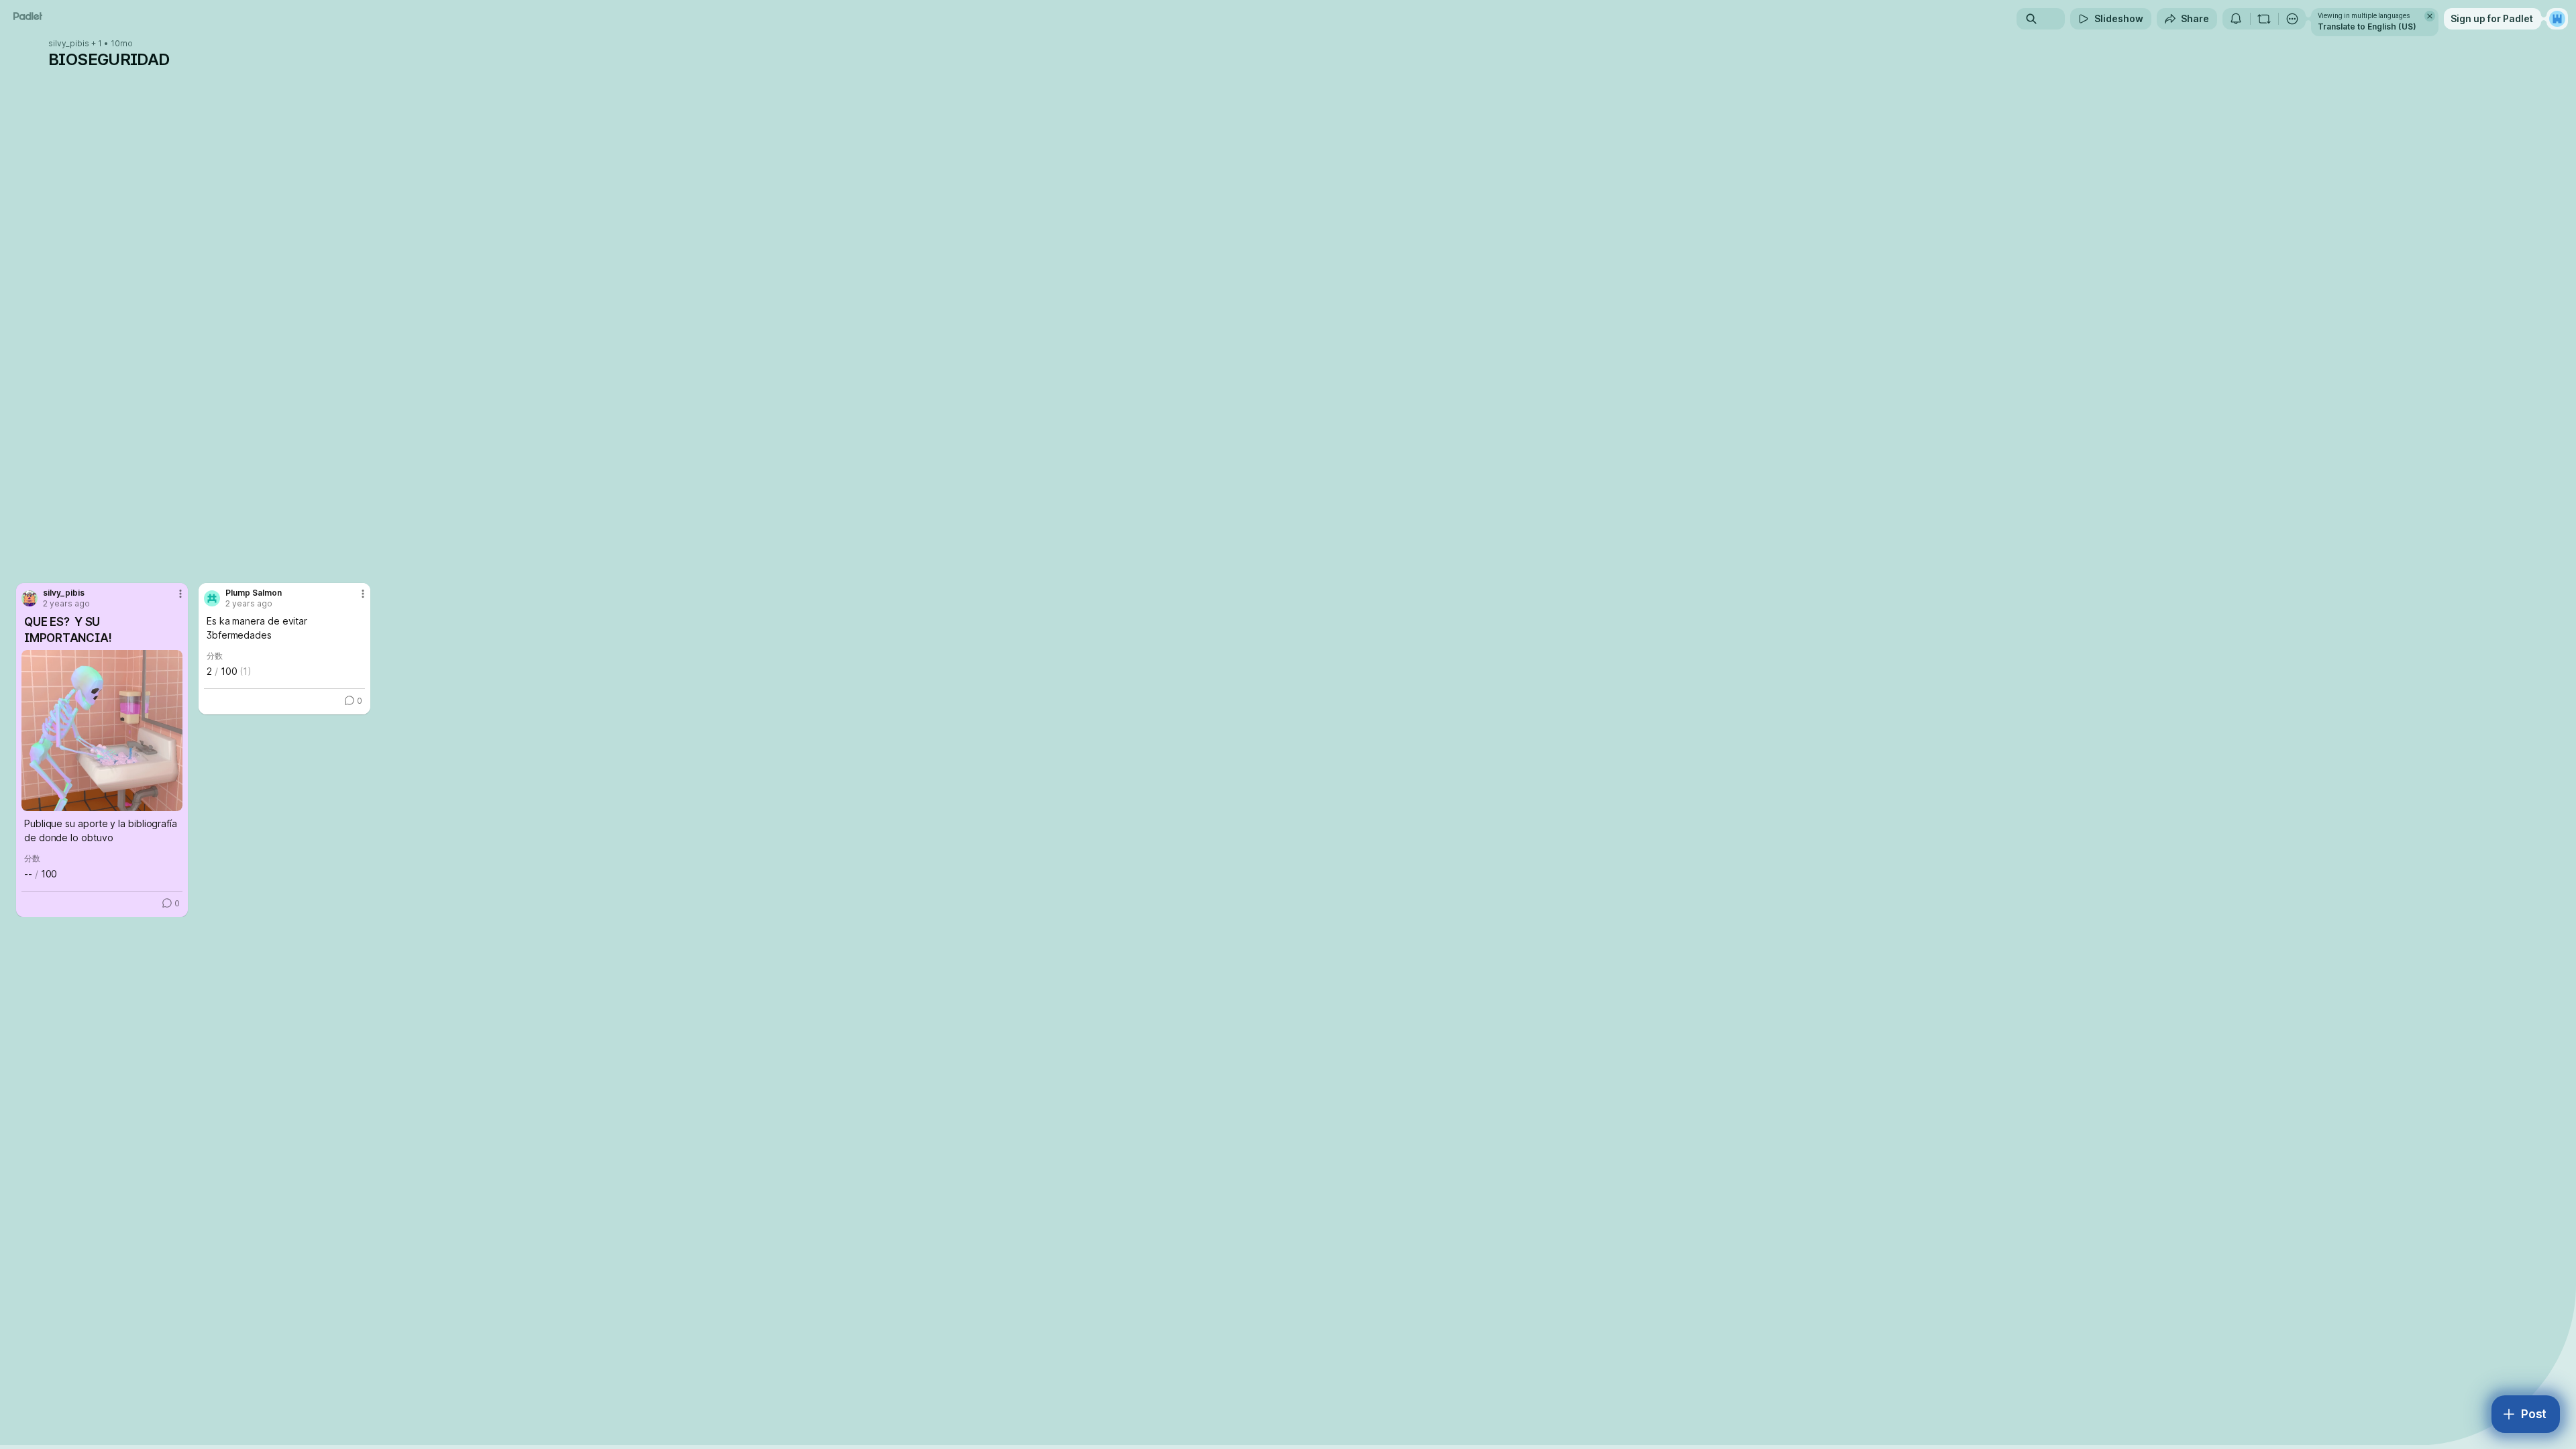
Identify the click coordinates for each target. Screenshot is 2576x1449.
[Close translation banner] (2430, 16)
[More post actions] (180, 594)
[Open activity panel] (2236, 19)
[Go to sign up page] (2557, 19)
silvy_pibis (69, 44)
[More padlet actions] (2292, 19)
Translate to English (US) (2367, 26)
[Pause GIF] (172, 800)
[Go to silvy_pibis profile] (30, 598)
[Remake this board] (2264, 19)
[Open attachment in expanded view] (102, 731)
